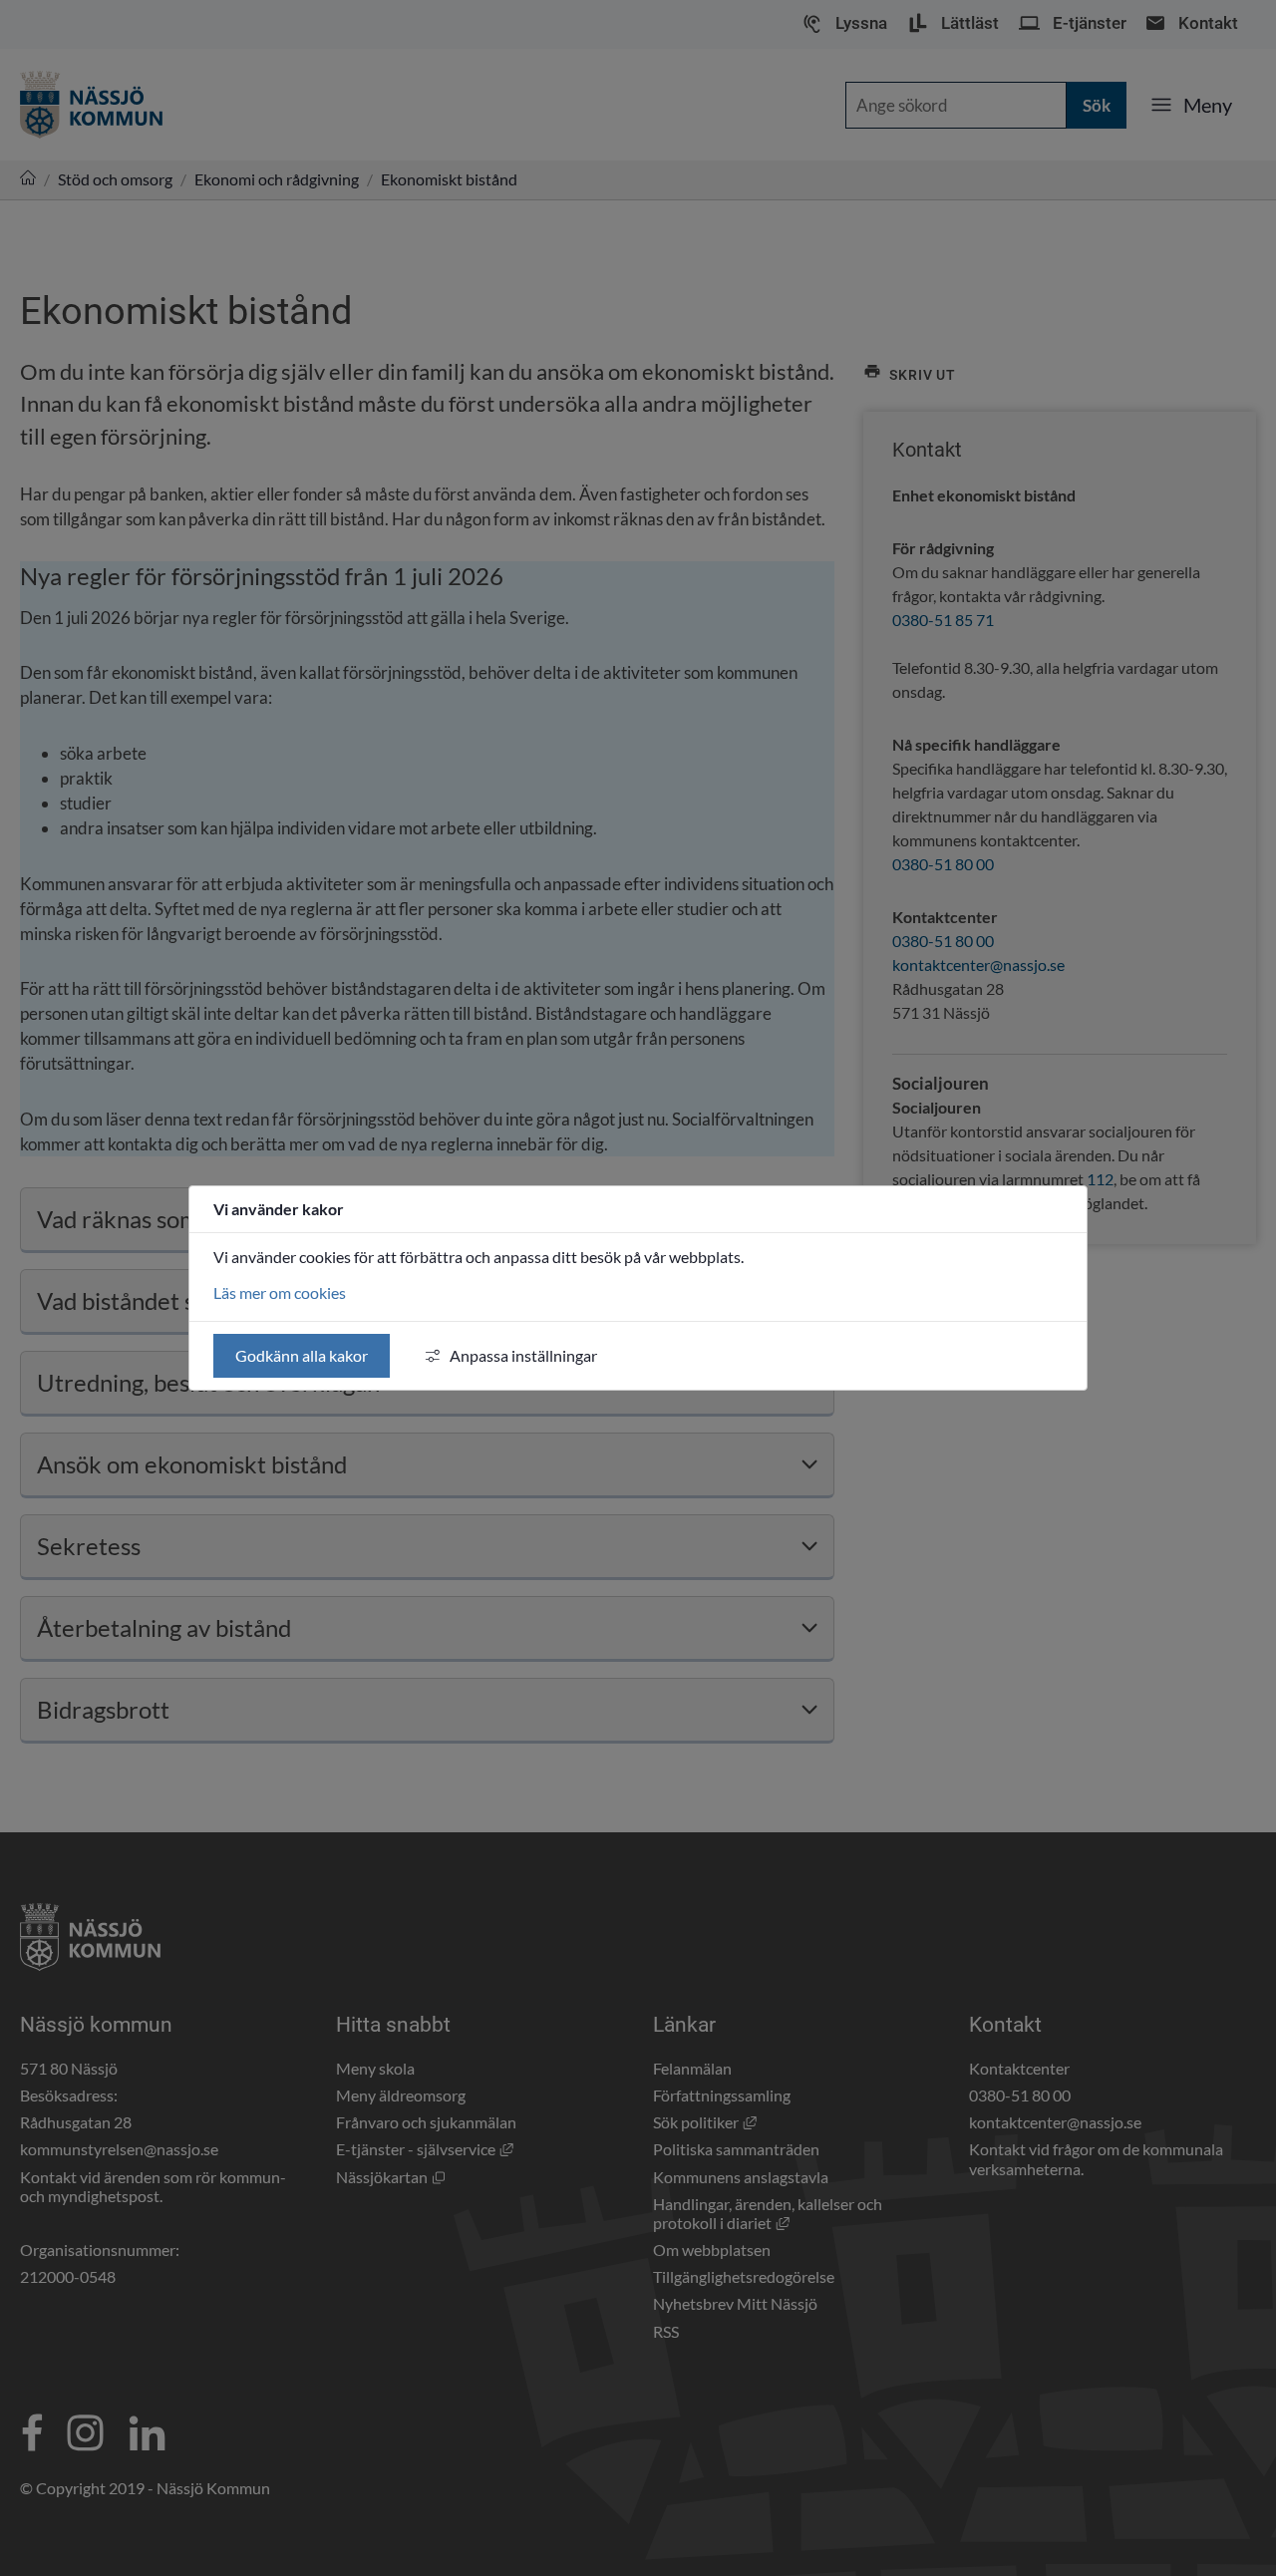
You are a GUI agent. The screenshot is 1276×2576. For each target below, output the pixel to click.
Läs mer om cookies (280, 1292)
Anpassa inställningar (523, 1355)
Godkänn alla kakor (302, 1355)
